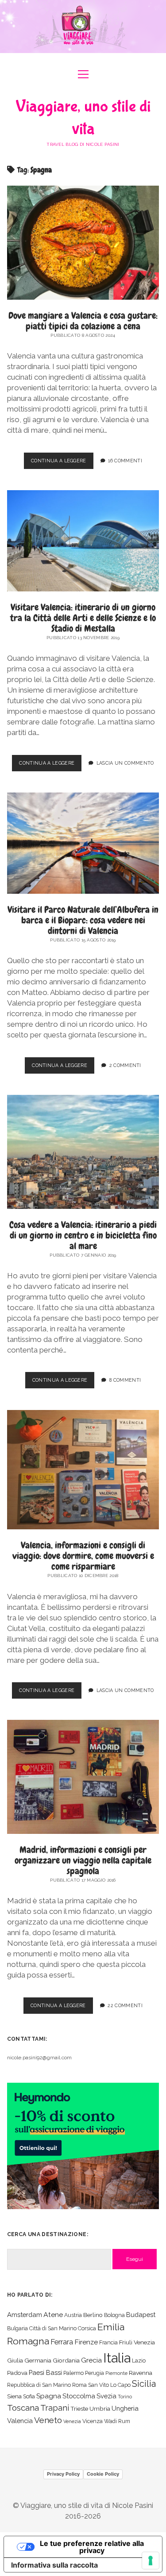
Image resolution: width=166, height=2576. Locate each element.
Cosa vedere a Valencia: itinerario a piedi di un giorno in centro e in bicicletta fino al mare (83, 1235)
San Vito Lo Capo (109, 2385)
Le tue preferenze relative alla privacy (92, 2547)
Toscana (23, 2408)
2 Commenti (125, 1065)
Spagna (49, 2396)
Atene (53, 2315)
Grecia (91, 2360)
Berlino (93, 2315)
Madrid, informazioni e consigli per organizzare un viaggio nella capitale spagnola (83, 1860)
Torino (125, 2397)
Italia (117, 2358)
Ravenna (141, 2373)
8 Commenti (125, 1380)
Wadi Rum (117, 2421)
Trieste (79, 2408)
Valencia (20, 2421)
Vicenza (93, 2421)
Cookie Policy (103, 2474)
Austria (73, 2315)
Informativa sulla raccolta (54, 2565)
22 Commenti (125, 2005)
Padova (17, 2373)
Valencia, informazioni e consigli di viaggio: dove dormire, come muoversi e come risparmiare (83, 1556)
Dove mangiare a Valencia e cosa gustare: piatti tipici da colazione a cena (83, 321)
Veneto (48, 2420)
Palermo (73, 2373)
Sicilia (144, 2384)
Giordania (66, 2360)
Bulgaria (17, 2328)
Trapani (55, 2408)
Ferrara (62, 2342)
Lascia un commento (125, 763)
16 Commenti (125, 461)
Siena (14, 2396)
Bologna (114, 2315)
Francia (108, 2342)
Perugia (95, 2373)
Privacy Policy (63, 2474)
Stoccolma (79, 2396)
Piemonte (116, 2373)
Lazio (139, 2361)
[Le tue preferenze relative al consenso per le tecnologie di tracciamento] (151, 2561)
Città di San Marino (53, 2328)
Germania (38, 2360)
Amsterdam (25, 2315)
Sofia (29, 2396)
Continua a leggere (62, 463)
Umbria (100, 2408)
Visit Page (83, 27)
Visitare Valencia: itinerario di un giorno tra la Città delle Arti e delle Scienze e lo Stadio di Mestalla (83, 618)
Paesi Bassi (45, 2372)
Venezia (72, 2421)
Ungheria (125, 2408)
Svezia (106, 2396)
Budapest (141, 2315)
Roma (79, 2385)
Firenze (86, 2342)
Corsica (87, 2328)
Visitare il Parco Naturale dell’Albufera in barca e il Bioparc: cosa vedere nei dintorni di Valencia (83, 920)
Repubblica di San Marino (39, 2385)
